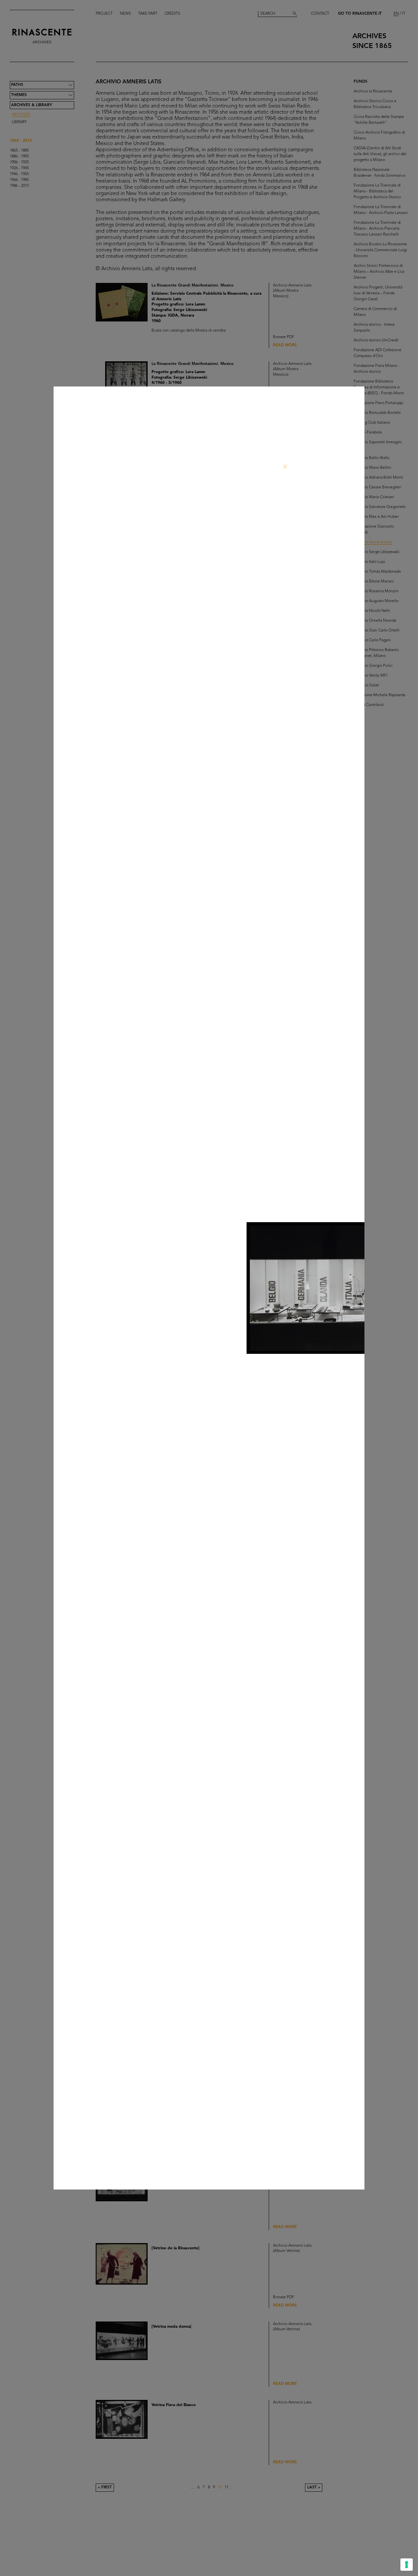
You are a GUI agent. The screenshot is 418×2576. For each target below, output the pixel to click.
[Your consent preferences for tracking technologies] (407, 2565)
